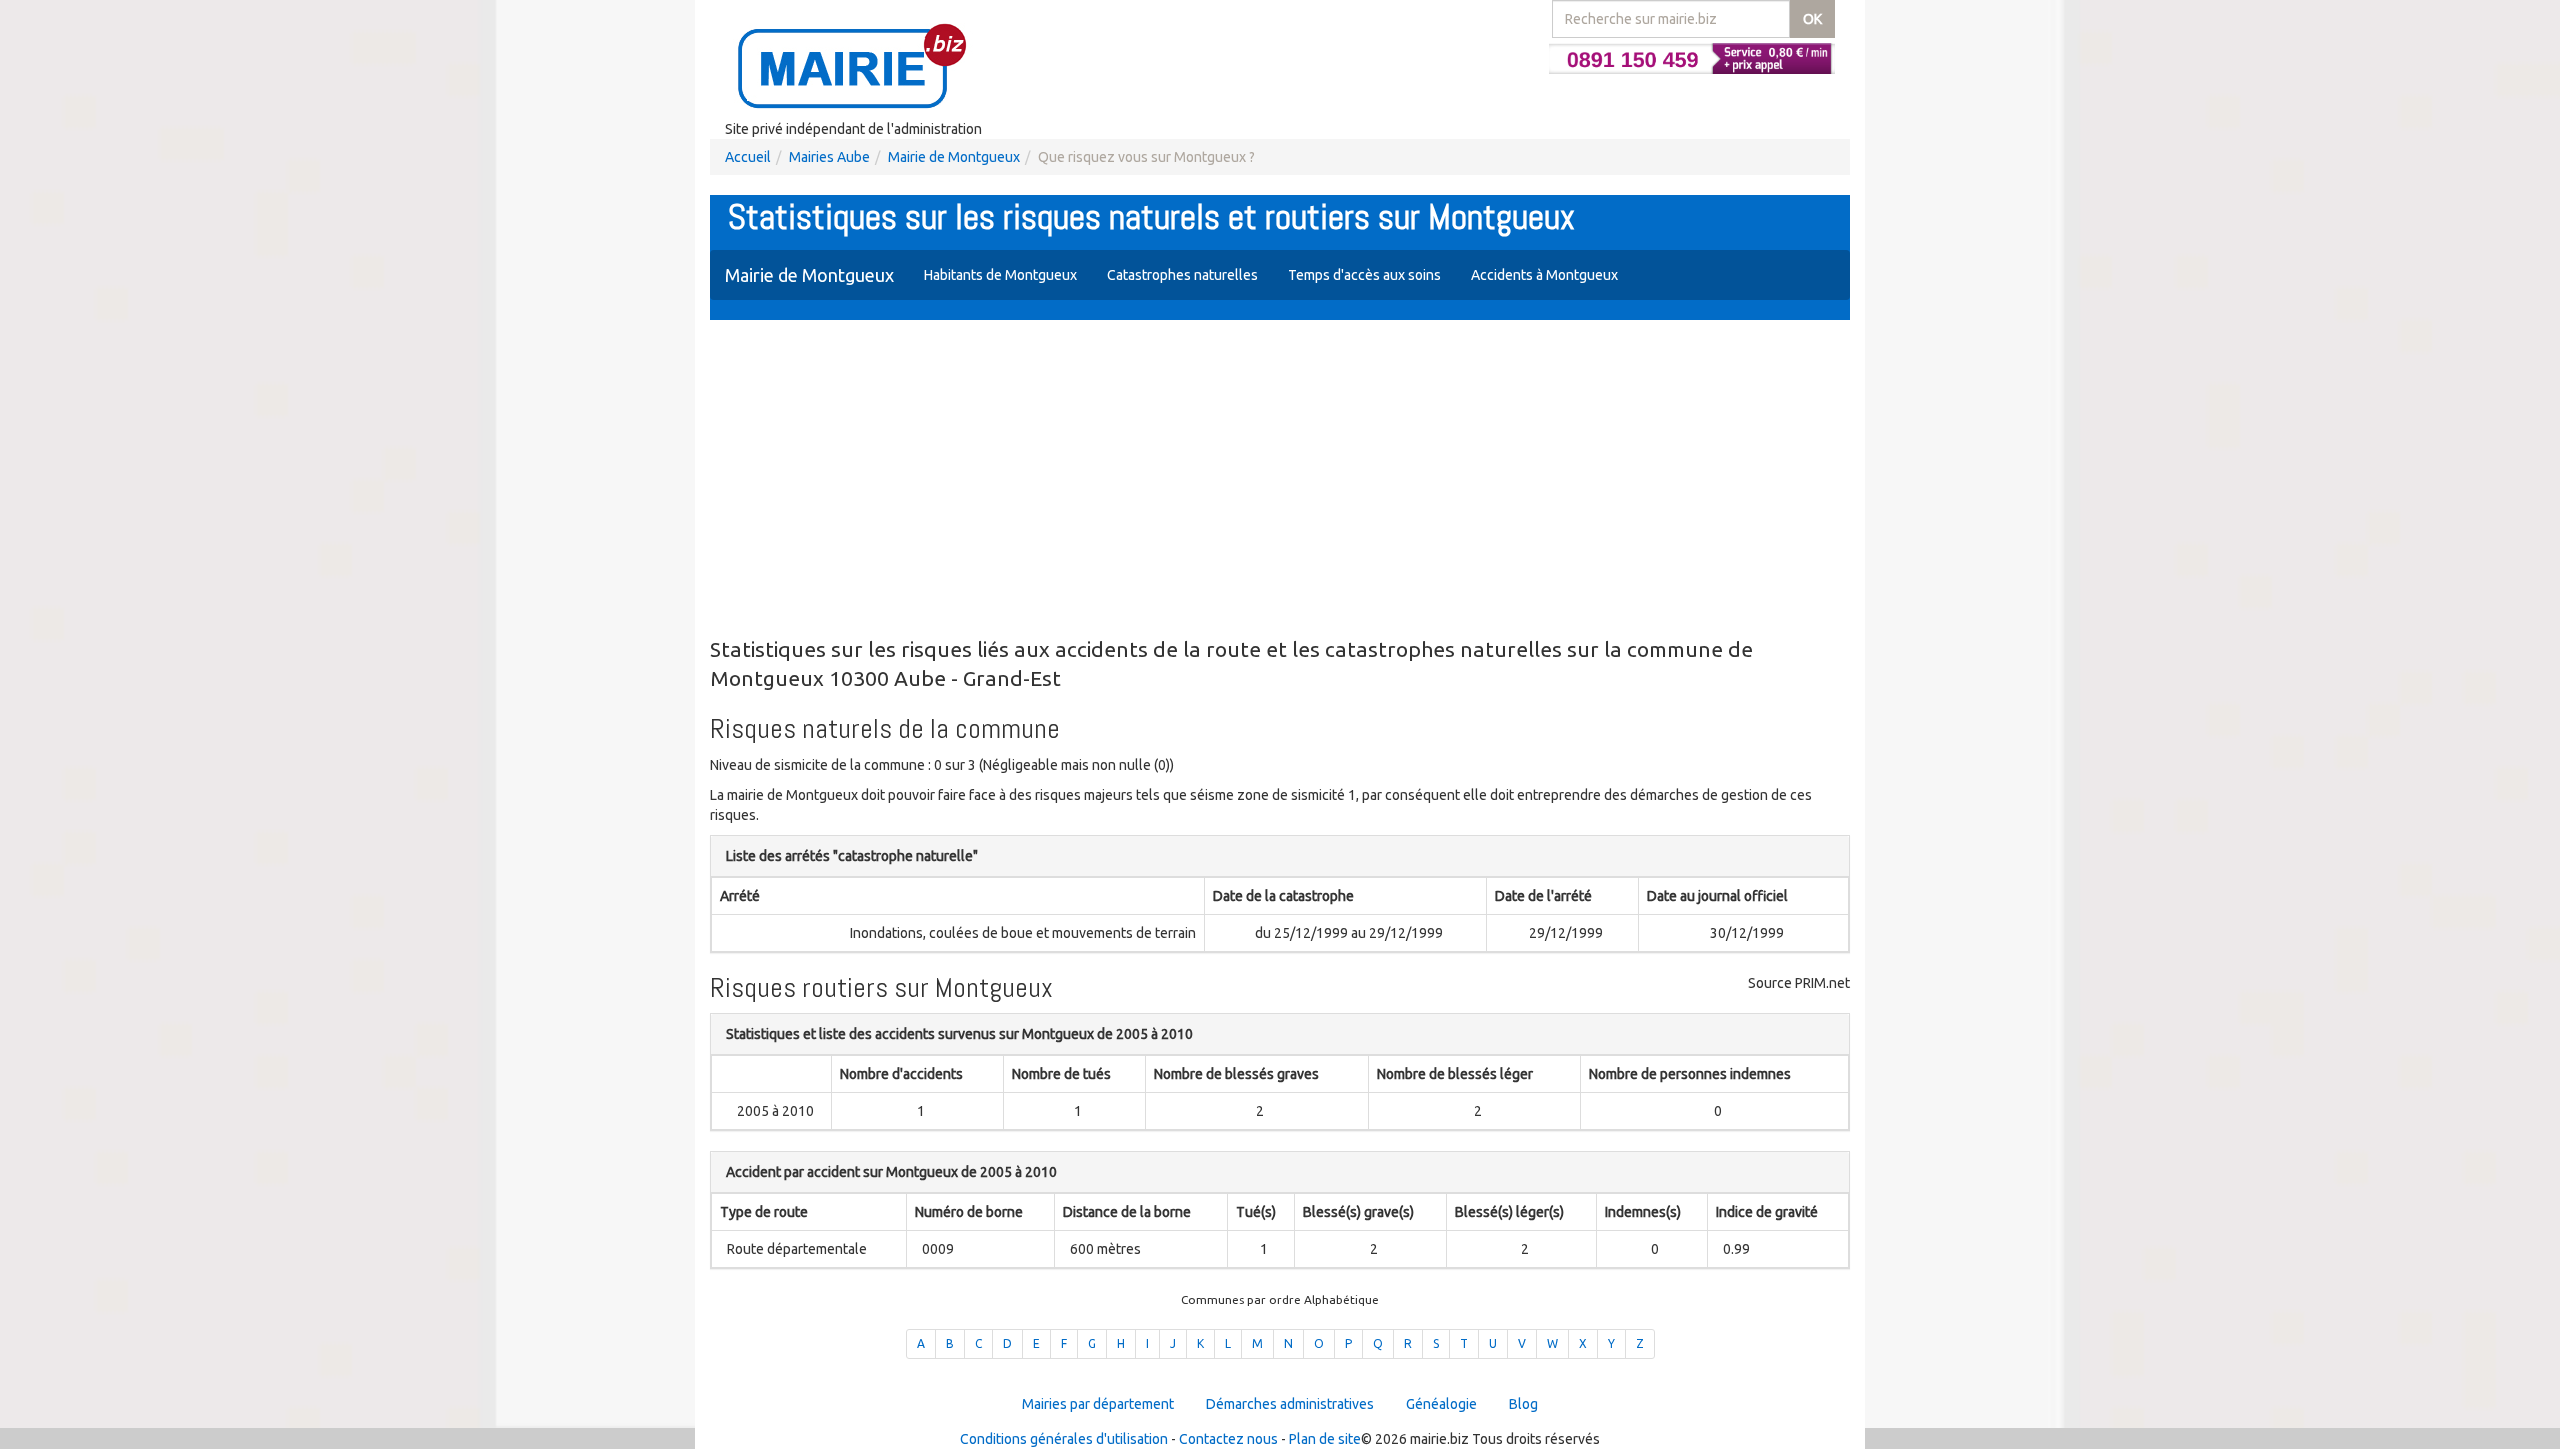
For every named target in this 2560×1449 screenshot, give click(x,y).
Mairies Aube (829, 157)
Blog (1523, 1404)
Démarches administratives (1290, 1404)
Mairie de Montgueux (954, 157)
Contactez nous (1228, 1439)
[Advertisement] (1280, 480)
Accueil (748, 157)
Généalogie (1441, 1404)
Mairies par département (1098, 1404)
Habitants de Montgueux (1000, 275)
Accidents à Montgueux (1544, 275)
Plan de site (1325, 1439)
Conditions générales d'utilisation (1064, 1439)
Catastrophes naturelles (1182, 275)
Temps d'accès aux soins (1364, 275)
